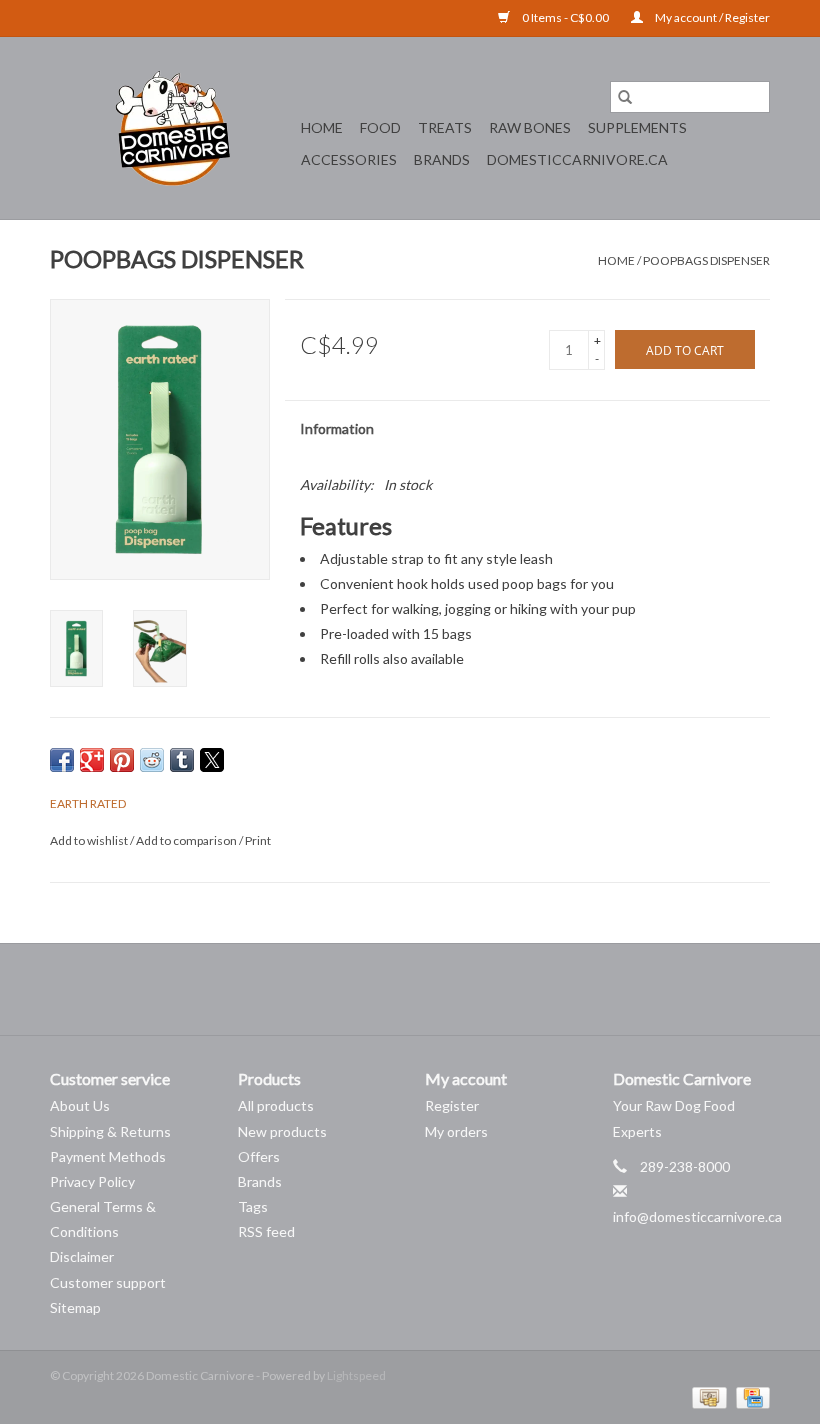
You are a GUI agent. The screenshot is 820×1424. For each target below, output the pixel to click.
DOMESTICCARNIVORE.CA (577, 159)
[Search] (625, 97)
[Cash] (706, 1396)
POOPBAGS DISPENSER (706, 260)
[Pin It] (122, 760)
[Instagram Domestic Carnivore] (428, 989)
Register (452, 1105)
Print (258, 840)
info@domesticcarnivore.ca (697, 1216)
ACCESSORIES (349, 159)
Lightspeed (356, 1375)
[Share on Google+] (92, 760)
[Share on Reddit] (152, 760)
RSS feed (266, 1231)
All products (276, 1105)
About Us (80, 1105)
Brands (442, 159)
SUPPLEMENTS (637, 127)
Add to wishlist (90, 840)
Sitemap (75, 1307)
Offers (259, 1156)
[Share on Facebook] (62, 760)
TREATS (445, 127)
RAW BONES (530, 127)
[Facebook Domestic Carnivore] (393, 989)
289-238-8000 (685, 1166)
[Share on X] (212, 760)
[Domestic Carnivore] (172, 128)
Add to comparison (187, 840)
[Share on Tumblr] (182, 760)
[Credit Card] (749, 1396)
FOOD (380, 127)
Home (322, 127)
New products (282, 1131)
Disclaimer (82, 1256)
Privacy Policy (92, 1181)
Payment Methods (108, 1156)
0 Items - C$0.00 (565, 17)
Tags (253, 1206)
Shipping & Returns (110, 1131)
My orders (456, 1131)
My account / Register (711, 17)
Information (337, 428)
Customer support (108, 1282)
